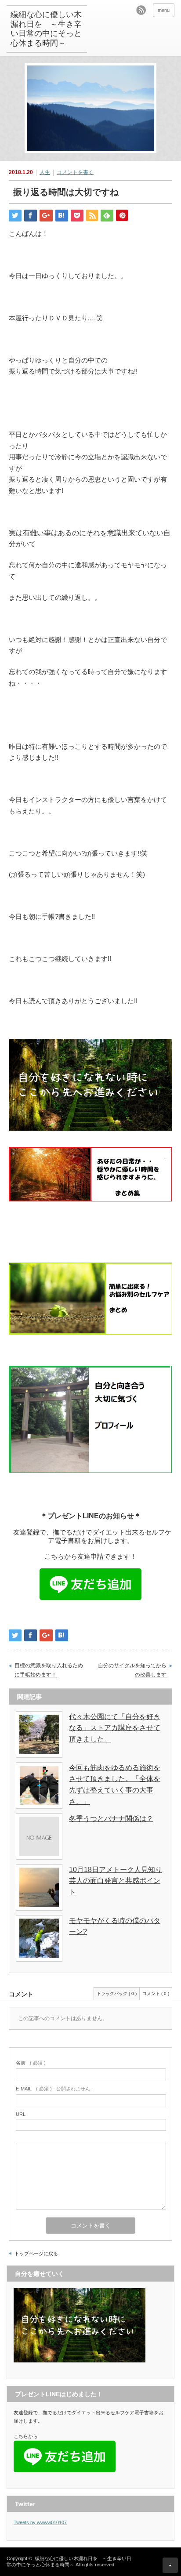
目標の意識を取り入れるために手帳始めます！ (49, 1670)
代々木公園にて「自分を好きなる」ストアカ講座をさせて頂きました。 (115, 1728)
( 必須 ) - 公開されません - (54, 2089)
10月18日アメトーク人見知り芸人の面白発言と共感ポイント (116, 1881)
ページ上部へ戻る (170, 2565)
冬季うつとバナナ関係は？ (111, 1819)
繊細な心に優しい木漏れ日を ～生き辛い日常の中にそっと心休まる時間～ (46, 29)
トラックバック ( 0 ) (117, 1994)
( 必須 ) (31, 2063)
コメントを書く (75, 172)
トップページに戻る (36, 2253)
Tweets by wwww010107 (40, 2522)
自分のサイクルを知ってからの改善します (132, 1670)
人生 (45, 172)
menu (164, 10)
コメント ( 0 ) (156, 1994)
